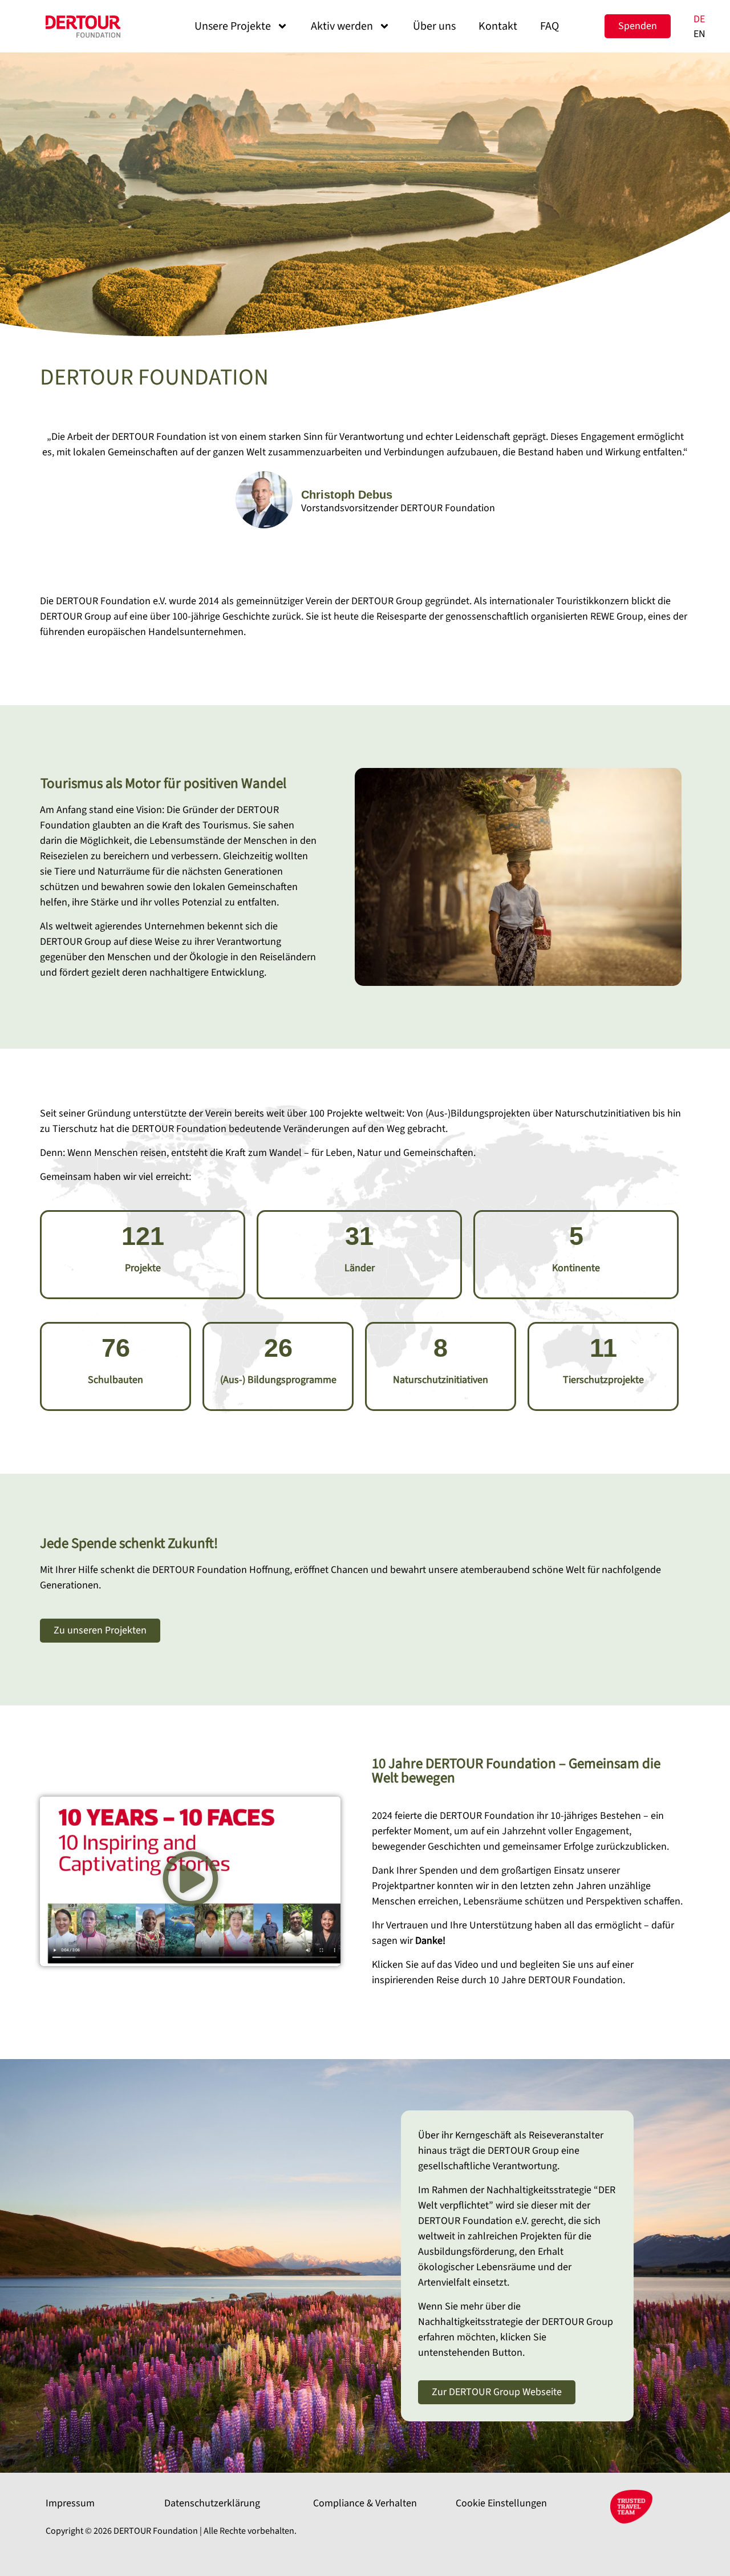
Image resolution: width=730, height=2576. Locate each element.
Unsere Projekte (233, 26)
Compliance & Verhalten (365, 2503)
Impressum (70, 2503)
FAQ (549, 26)
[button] (190, 1881)
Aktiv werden (342, 26)
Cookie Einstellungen (501, 2503)
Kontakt (498, 26)
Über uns (434, 26)
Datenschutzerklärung (212, 2503)
